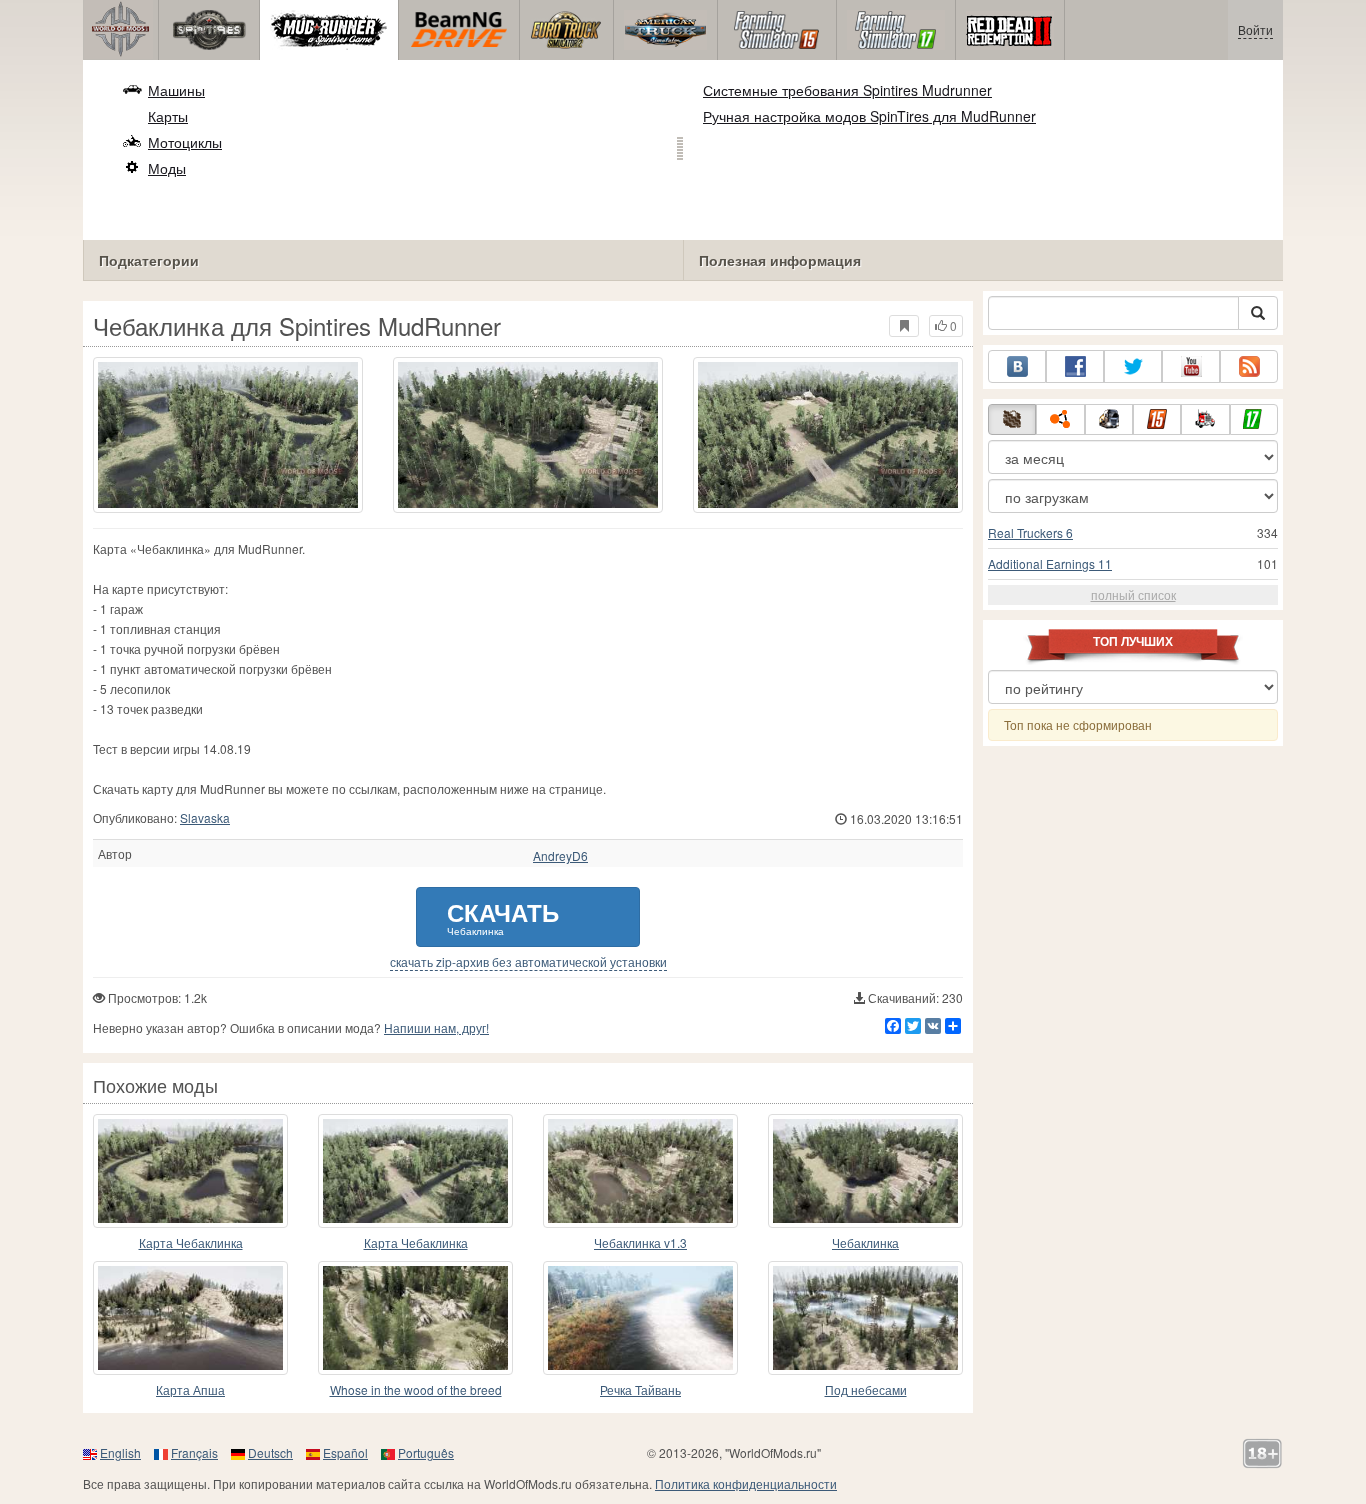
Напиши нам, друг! (436, 1027)
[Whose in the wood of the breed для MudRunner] (415, 1318)
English (120, 1452)
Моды (167, 168)
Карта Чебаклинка (191, 1242)
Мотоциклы (185, 142)
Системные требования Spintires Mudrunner (847, 90)
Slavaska (205, 817)
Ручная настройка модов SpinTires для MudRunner (869, 116)
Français (194, 1452)
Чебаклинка (865, 1242)
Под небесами (866, 1389)
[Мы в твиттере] (1133, 366)
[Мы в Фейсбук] (1075, 366)
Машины (176, 90)
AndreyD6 (560, 856)
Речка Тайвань (640, 1389)
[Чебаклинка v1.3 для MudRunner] (640, 1171)
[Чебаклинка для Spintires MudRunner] (228, 435)
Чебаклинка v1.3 (640, 1242)
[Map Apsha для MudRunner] (190, 1318)
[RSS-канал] (1249, 366)
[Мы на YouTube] (1191, 366)
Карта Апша (190, 1389)
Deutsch (270, 1452)
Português (426, 1452)
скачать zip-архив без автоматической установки (528, 962)
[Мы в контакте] (1017, 366)
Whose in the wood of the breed (416, 1389)
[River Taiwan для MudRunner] (640, 1318)
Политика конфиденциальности (746, 1483)
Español (345, 1452)
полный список (1133, 594)
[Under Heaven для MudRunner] (865, 1318)
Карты (168, 116)
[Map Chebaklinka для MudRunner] (190, 1171)
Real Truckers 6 (1030, 532)
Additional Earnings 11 (1050, 563)
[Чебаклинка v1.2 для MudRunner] (865, 1171)
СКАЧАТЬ (503, 916)
